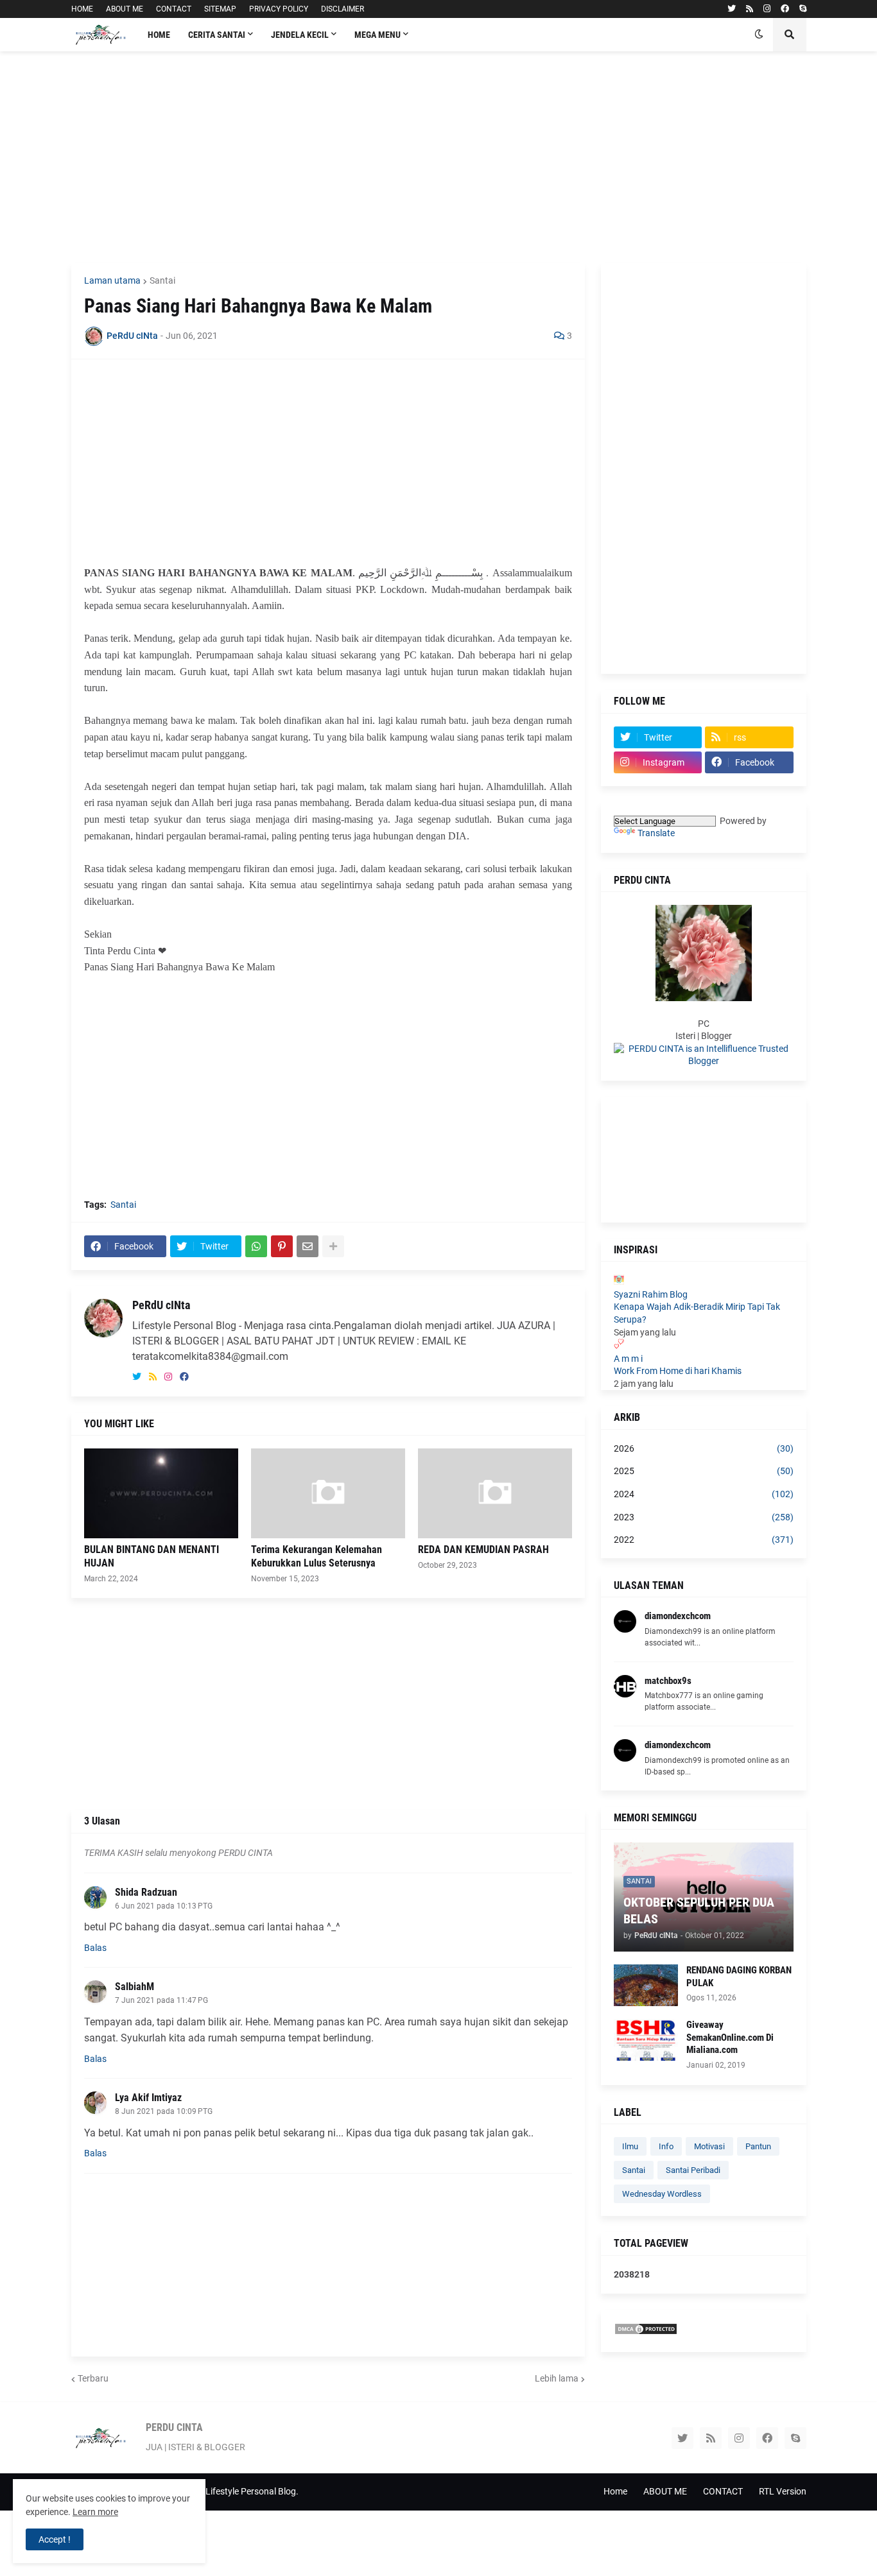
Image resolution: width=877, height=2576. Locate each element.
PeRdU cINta (161, 1305)
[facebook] (785, 9)
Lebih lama (557, 2378)
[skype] (803, 9)
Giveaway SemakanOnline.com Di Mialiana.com (730, 2037)
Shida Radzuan (146, 1892)
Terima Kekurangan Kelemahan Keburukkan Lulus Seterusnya (317, 1556)
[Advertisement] (439, 157)
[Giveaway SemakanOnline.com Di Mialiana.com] (646, 2040)
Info (666, 2146)
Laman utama (112, 280)
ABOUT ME (125, 9)
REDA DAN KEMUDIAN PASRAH (483, 1550)
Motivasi (709, 2146)
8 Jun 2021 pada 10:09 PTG (164, 2111)
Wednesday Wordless (662, 2194)
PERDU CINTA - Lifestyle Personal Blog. (221, 2491)
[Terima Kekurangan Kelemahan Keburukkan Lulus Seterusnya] (328, 1493)
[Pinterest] (282, 1246)
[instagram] (767, 9)
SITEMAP (220, 9)
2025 (704, 1471)
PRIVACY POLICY (279, 9)
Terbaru (93, 2378)
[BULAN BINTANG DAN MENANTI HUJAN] (161, 1493)
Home (615, 2491)
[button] (759, 35)
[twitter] (732, 9)
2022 (704, 1540)
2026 (704, 1448)
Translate (656, 833)
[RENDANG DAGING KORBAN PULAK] (646, 1985)
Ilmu (630, 2146)
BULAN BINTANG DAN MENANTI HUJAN (152, 1556)
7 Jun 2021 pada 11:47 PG (161, 2000)
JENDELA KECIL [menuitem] (300, 35)
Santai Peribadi (693, 2170)
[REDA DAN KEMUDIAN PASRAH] (495, 1493)
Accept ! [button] (55, 2539)
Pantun (758, 2146)
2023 (704, 1517)
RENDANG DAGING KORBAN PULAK (739, 1977)
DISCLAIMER (343, 9)
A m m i (628, 1359)
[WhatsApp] (256, 1246)
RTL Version (783, 2491)
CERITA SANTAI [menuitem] (217, 35)
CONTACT (174, 9)
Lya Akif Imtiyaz (148, 2098)
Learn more (95, 2512)
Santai (162, 280)
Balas (95, 1948)
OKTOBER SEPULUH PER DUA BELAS (699, 1911)
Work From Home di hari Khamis (678, 1371)
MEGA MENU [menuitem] (378, 35)
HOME (82, 9)
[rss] (750, 9)
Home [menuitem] (159, 35)
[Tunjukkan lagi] (333, 1246)
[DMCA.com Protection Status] (646, 2332)
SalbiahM (135, 1987)
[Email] (308, 1246)
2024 (704, 1494)
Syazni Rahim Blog (651, 1294)
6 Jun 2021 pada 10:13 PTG (164, 1906)
